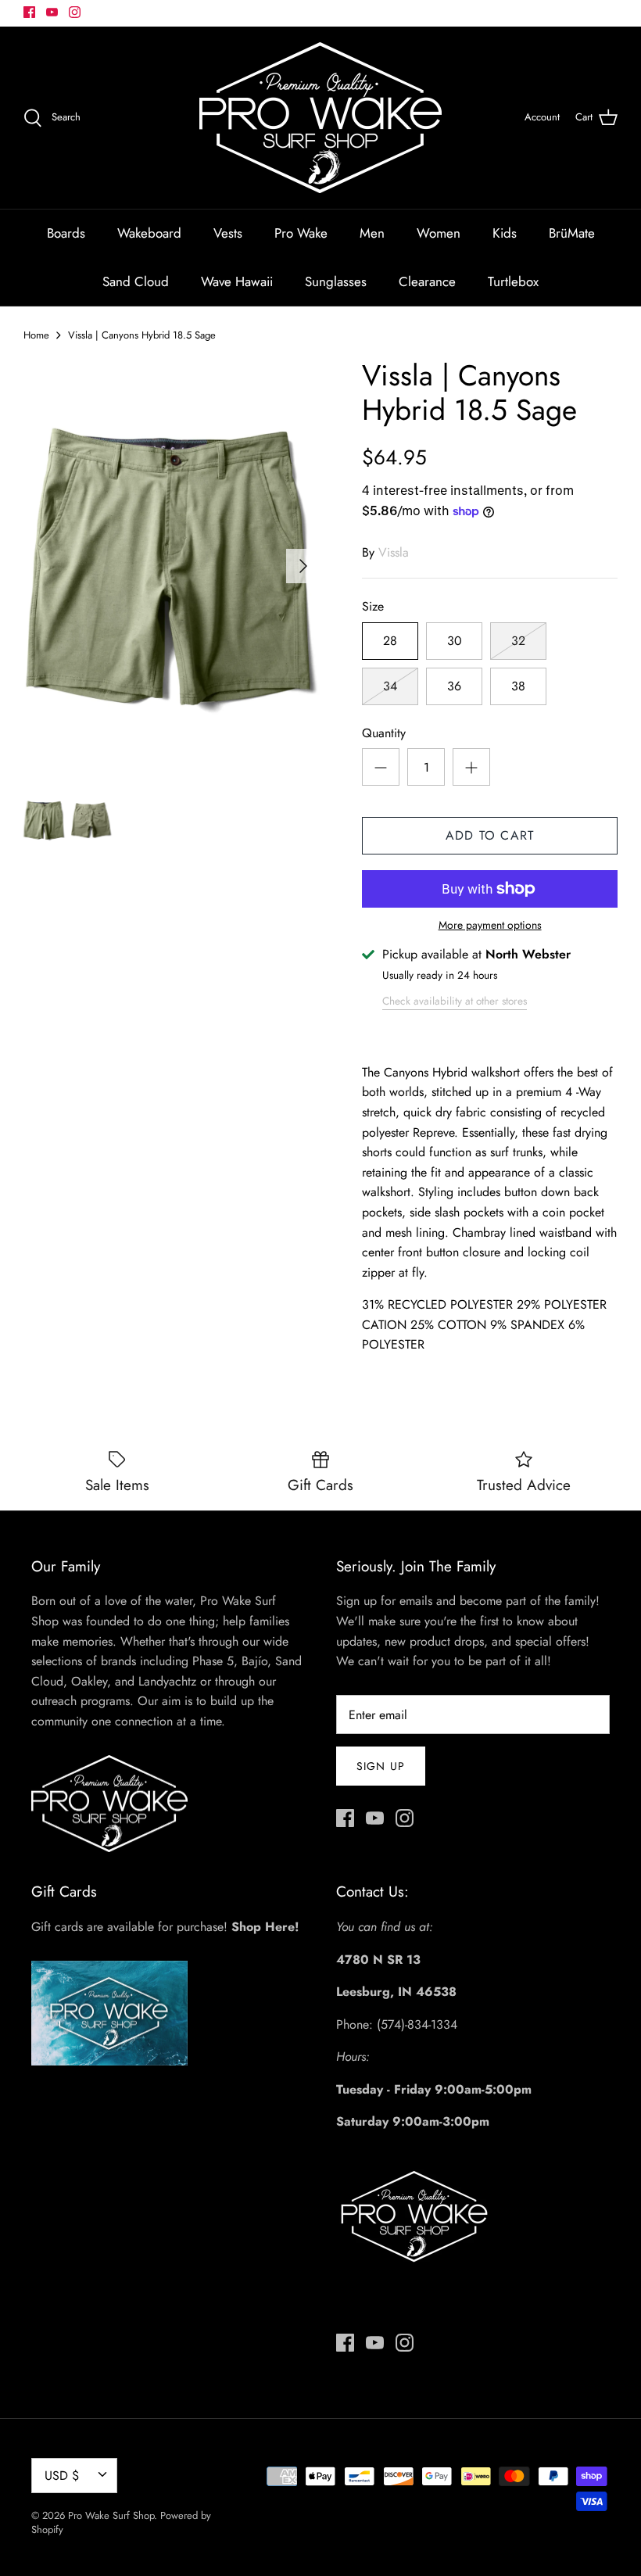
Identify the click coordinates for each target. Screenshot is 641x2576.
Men (372, 233)
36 (454, 686)
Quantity (384, 733)
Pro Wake (301, 233)
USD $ (62, 2476)
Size (373, 607)
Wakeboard (149, 233)
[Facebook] (29, 12)
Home (36, 335)
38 (518, 686)
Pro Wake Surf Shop (111, 2515)
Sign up (381, 1766)
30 (455, 641)
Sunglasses (336, 281)
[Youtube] (52, 12)
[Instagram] (75, 12)
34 (390, 686)
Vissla (394, 552)
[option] (172, 566)
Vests (228, 233)
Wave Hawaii (237, 281)
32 (518, 641)
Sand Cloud (136, 281)
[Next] (303, 566)
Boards (66, 233)
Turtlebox (513, 281)
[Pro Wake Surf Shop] (320, 118)
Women (439, 233)
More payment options (490, 925)
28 (390, 641)
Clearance (427, 281)
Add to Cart (490, 835)
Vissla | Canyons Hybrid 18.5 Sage (142, 335)
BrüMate (572, 233)
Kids (505, 233)
